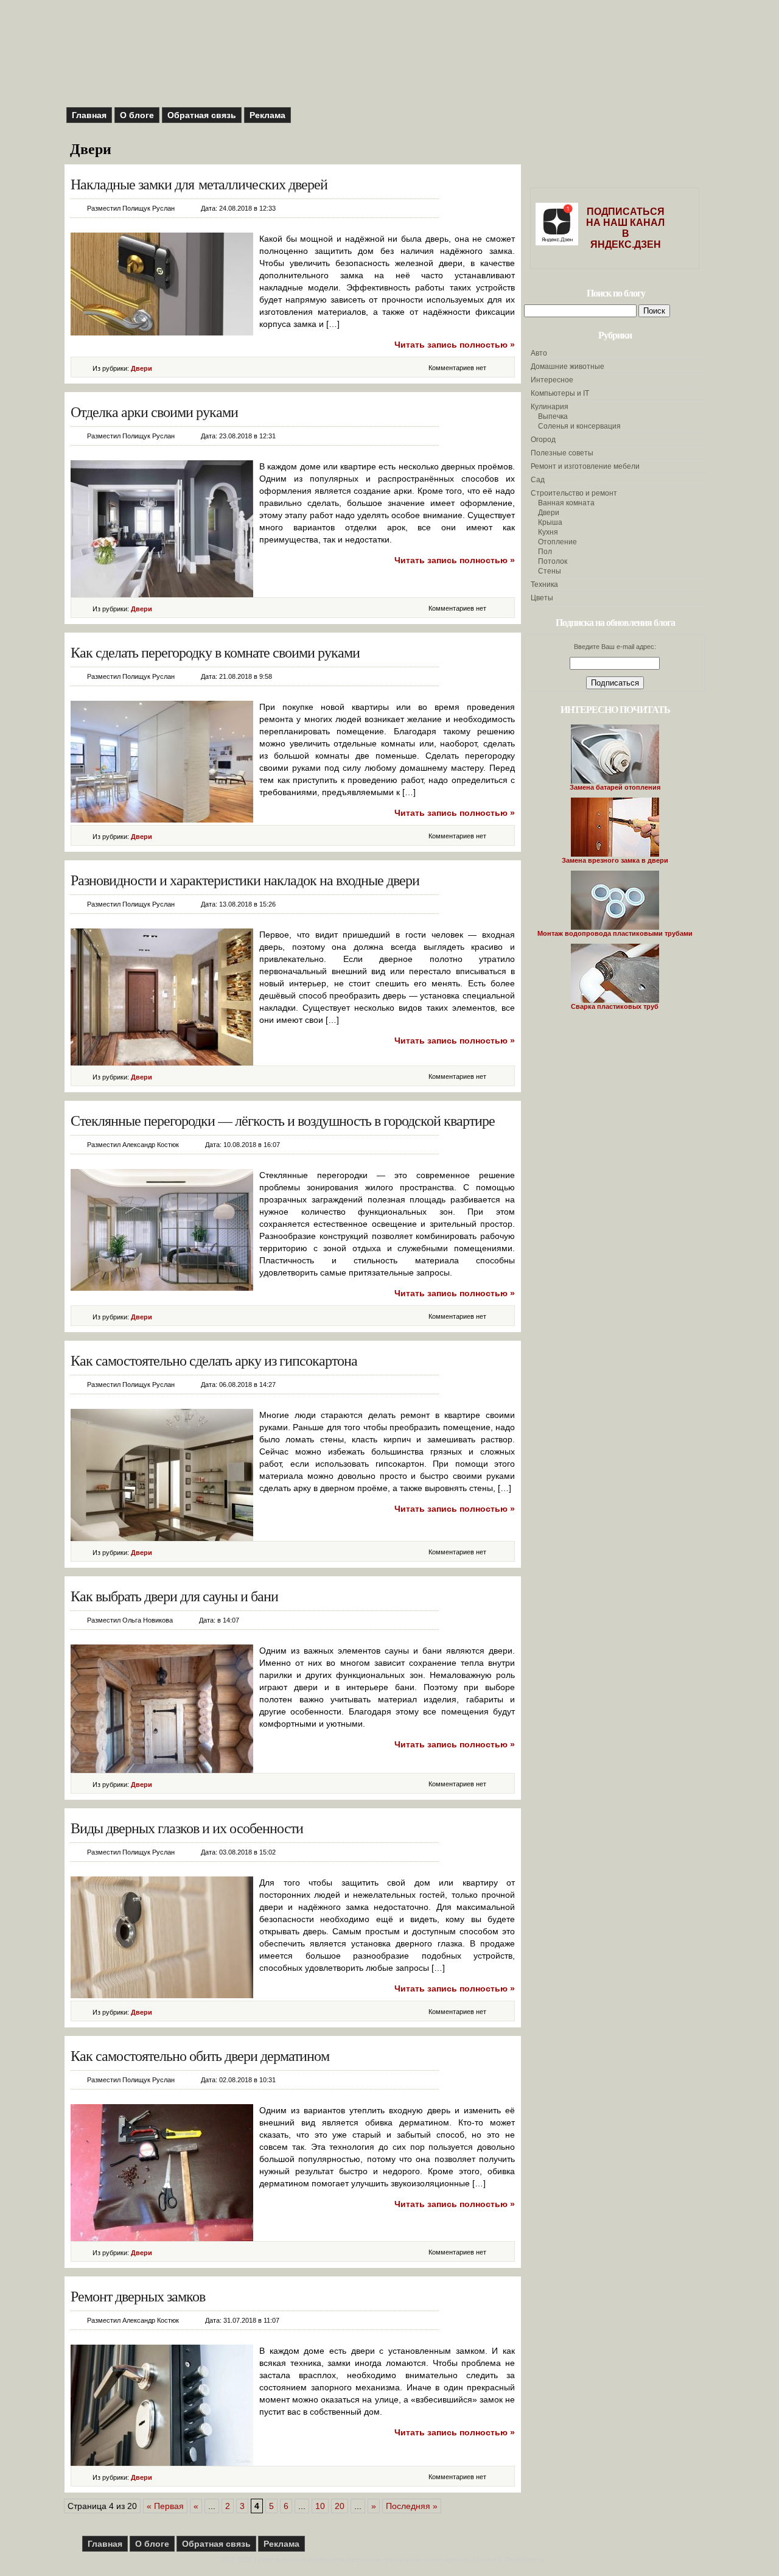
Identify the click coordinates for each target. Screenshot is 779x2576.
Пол (545, 552)
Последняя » (412, 2506)
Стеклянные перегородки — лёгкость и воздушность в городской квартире (283, 1120)
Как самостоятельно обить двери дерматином (200, 2055)
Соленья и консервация (579, 426)
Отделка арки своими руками (154, 412)
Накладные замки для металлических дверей (199, 184)
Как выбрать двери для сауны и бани (174, 1596)
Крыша (550, 522)
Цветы (542, 598)
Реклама (267, 115)
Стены (550, 571)
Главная (89, 115)
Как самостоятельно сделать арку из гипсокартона (214, 1360)
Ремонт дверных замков (138, 2296)
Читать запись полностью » (455, 345)
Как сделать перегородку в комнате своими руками (215, 652)
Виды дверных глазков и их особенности (187, 1828)
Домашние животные (568, 367)
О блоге (137, 115)
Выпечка (553, 416)
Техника (544, 584)
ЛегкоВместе (524, 2560)
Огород (543, 440)
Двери (141, 368)
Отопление (557, 542)
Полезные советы (562, 453)
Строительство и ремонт (574, 493)
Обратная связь (202, 115)
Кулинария (550, 407)
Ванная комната (566, 503)
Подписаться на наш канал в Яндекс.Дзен (625, 228)
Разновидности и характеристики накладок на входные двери (245, 880)
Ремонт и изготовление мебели (585, 466)
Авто (539, 353)
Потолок (553, 561)
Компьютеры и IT (560, 393)
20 (340, 2506)
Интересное (552, 380)
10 (320, 2506)
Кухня (548, 532)
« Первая (165, 2506)
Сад (538, 480)
